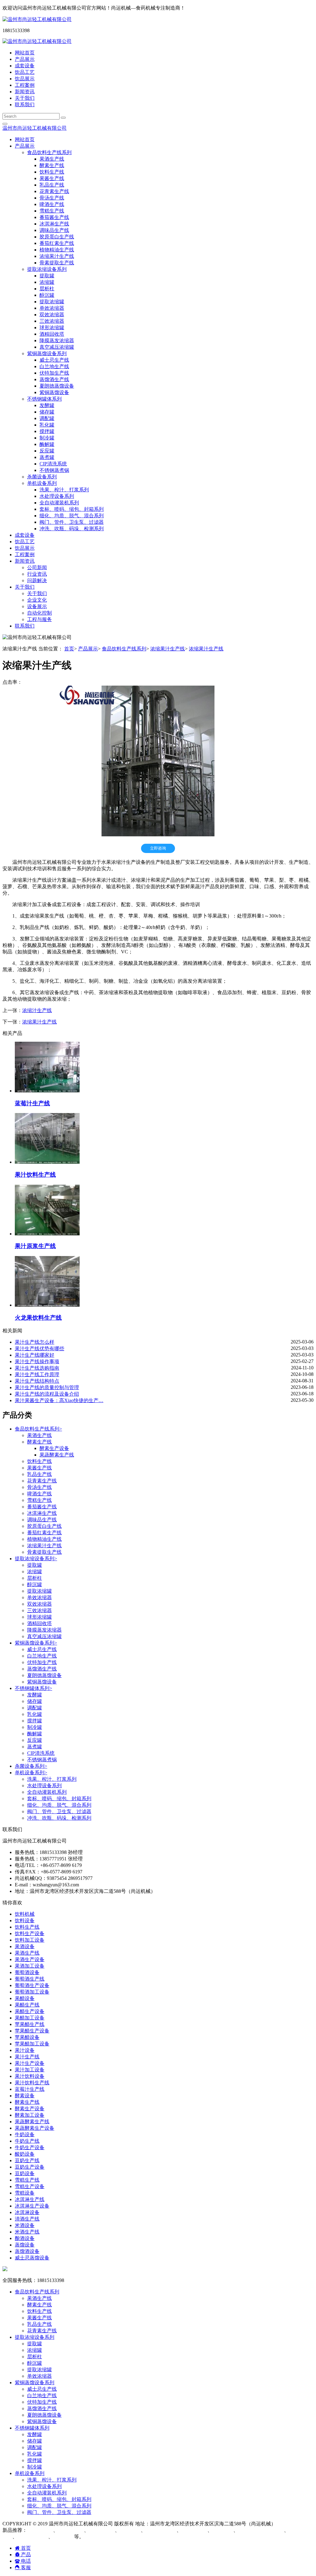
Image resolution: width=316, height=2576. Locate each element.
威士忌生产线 (54, 360)
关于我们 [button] (25, 587)
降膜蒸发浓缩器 (57, 340)
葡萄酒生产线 (30, 1979)
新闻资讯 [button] (25, 561)
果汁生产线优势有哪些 (39, 1349)
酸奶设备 (25, 2154)
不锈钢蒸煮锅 (54, 470)
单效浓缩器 (52, 308)
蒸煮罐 (47, 457)
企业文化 (37, 600)
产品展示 (25, 59)
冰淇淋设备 (27, 2212)
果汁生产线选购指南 (37, 1368)
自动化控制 (39, 613)
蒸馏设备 (25, 2245)
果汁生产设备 (30, 2063)
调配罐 (47, 418)
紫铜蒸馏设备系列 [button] (47, 353)
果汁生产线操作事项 (37, 1362)
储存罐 (47, 412)
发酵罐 (47, 405)
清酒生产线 (27, 2219)
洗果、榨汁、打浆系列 (64, 490)
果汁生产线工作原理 (37, 1374)
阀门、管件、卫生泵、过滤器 (72, 522)
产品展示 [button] (25, 146)
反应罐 (47, 451)
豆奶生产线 (27, 2160)
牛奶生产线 (27, 2141)
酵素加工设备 (30, 2115)
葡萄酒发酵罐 (33, 2537)
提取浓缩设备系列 (36, 1559)
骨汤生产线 (52, 198)
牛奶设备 (25, 2135)
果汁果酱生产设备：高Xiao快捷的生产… (59, 1400)
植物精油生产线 (57, 250)
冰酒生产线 (72, 2530)
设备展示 (37, 606)
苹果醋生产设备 (32, 2031)
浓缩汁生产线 (37, 1010)
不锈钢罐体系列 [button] (44, 399)
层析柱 (47, 289)
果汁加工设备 (30, 2070)
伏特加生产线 (54, 373)
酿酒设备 (25, 2238)
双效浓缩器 (52, 315)
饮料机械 (25, 1914)
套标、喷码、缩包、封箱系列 (72, 509)
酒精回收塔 (52, 334)
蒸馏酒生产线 (54, 379)
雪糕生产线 (52, 211)
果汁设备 (25, 2050)
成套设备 (25, 66)
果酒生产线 (52, 159)
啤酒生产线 (52, 204)
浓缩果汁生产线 (57, 256)
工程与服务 (39, 619)
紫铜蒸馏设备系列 (36, 1643)
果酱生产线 (52, 178)
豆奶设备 (25, 2173)
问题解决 (37, 580)
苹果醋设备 (27, 2037)
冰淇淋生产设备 (32, 2206)
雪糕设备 (25, 2193)
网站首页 (25, 53)
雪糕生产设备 (30, 2186)
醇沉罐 (47, 295)
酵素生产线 (52, 165)
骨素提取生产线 (57, 263)
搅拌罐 (47, 431)
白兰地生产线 (54, 366)
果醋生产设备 (30, 2011)
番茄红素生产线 (57, 243)
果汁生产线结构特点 (37, 1381)
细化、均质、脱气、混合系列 (72, 516)
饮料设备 (25, 1920)
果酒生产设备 (30, 1959)
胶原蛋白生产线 (57, 237)
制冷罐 (47, 438)
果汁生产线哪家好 (35, 1355)
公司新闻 (37, 567)
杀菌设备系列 (42, 477)
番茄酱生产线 (54, 217)
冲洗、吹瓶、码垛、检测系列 (72, 529)
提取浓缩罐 (52, 302)
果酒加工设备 (30, 1966)
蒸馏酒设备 (27, 2251)
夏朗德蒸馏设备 (57, 386)
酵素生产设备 (54, 1448)
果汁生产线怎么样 (35, 1342)
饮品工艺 (25, 72)
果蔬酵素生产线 (57, 1455)
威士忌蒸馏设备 (32, 2258)
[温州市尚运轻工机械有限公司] (37, 19)
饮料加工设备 (30, 1940)
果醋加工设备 (30, 2018)
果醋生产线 (27, 2005)
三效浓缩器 (52, 321)
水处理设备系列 (57, 496)
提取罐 (47, 276)
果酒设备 (25, 1946)
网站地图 (286, 2524)
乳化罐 (47, 425)
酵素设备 (25, 2096)
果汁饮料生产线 (32, 2083)
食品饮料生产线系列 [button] (49, 152)
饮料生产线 (52, 172)
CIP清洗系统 (53, 464)
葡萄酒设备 (27, 1972)
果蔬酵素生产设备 (35, 2128)
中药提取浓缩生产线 (262, 2530)
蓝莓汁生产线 (30, 2089)
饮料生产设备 (30, 1933)
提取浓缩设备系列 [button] (47, 269)
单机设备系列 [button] (42, 483)
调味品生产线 (54, 230)
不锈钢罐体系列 (33, 1688)
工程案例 (25, 85)
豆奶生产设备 (30, 2167)
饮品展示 (25, 79)
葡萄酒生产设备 (32, 1985)
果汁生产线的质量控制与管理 (47, 1387)
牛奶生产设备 (30, 2147)
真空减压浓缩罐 (57, 347)
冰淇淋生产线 (54, 224)
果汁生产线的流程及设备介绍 (47, 1394)
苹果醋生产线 (30, 2024)
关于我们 (25, 98)
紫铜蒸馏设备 (54, 392)
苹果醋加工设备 (32, 2044)
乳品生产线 (52, 185)
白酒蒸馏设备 (162, 2530)
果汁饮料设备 (30, 2076)
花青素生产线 (54, 191)
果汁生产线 (27, 2057)
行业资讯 (37, 574)
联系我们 (25, 105)
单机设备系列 (31, 1773)
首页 (69, 649)
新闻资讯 (25, 92)
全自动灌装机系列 (59, 503)
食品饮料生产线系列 (124, 649)
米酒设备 (25, 2225)
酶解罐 (47, 444)
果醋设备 (25, 1998)
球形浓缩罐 (52, 328)
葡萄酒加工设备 (32, 1992)
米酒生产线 (27, 2232)
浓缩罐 (47, 282)
